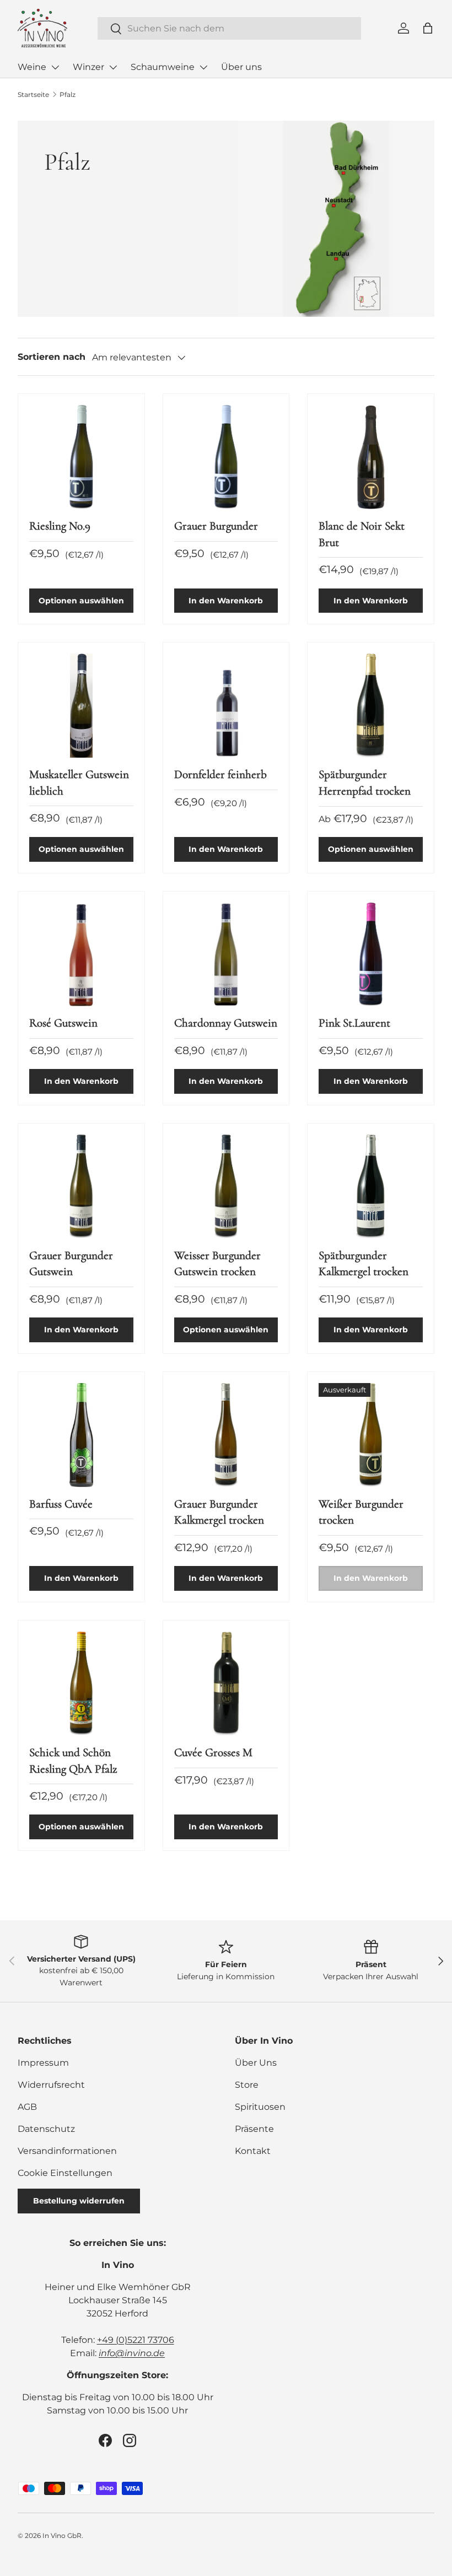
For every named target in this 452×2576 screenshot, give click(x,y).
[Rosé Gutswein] (81, 955)
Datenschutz (46, 2129)
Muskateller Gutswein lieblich (79, 782)
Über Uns (256, 2063)
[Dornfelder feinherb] (226, 706)
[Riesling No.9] (81, 457)
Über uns (241, 67)
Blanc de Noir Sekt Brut (362, 534)
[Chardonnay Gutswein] (226, 955)
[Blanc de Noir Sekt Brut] (371, 457)
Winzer (88, 67)
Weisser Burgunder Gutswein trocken (217, 1263)
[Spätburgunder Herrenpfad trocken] (371, 706)
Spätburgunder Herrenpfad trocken (365, 782)
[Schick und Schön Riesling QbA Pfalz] (81, 1684)
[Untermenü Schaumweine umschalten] (203, 67)
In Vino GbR (62, 2536)
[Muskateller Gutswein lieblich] (81, 706)
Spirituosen (260, 2107)
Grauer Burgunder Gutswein (71, 1263)
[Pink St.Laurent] (371, 955)
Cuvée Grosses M (213, 1752)
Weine (32, 67)
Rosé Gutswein (63, 1023)
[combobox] (230, 28)
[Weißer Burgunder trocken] (371, 1435)
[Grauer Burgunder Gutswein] (81, 1187)
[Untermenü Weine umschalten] (55, 67)
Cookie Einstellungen (65, 2173)
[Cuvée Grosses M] (226, 1684)
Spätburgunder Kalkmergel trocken (364, 1263)
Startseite (33, 94)
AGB (27, 2107)
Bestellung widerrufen (79, 2201)
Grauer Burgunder (216, 526)
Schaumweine (163, 67)
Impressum (43, 2063)
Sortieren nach (52, 357)
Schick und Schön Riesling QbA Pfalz (73, 1760)
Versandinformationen (67, 2151)
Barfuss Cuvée (61, 1504)
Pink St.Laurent (354, 1023)
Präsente (254, 2129)
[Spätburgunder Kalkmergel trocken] (371, 1187)
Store (247, 2085)
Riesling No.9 (60, 526)
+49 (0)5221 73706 (136, 2340)
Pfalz (68, 94)
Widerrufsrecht (51, 2085)
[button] (428, 28)
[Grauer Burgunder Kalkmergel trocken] (226, 1435)
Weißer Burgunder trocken (361, 1512)
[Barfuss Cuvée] (81, 1435)
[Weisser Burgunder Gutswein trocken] (226, 1187)
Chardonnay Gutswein (226, 1023)
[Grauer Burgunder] (226, 457)
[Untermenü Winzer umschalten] (113, 67)
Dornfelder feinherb (220, 774)
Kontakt (253, 2151)
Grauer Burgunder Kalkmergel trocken (219, 1512)
